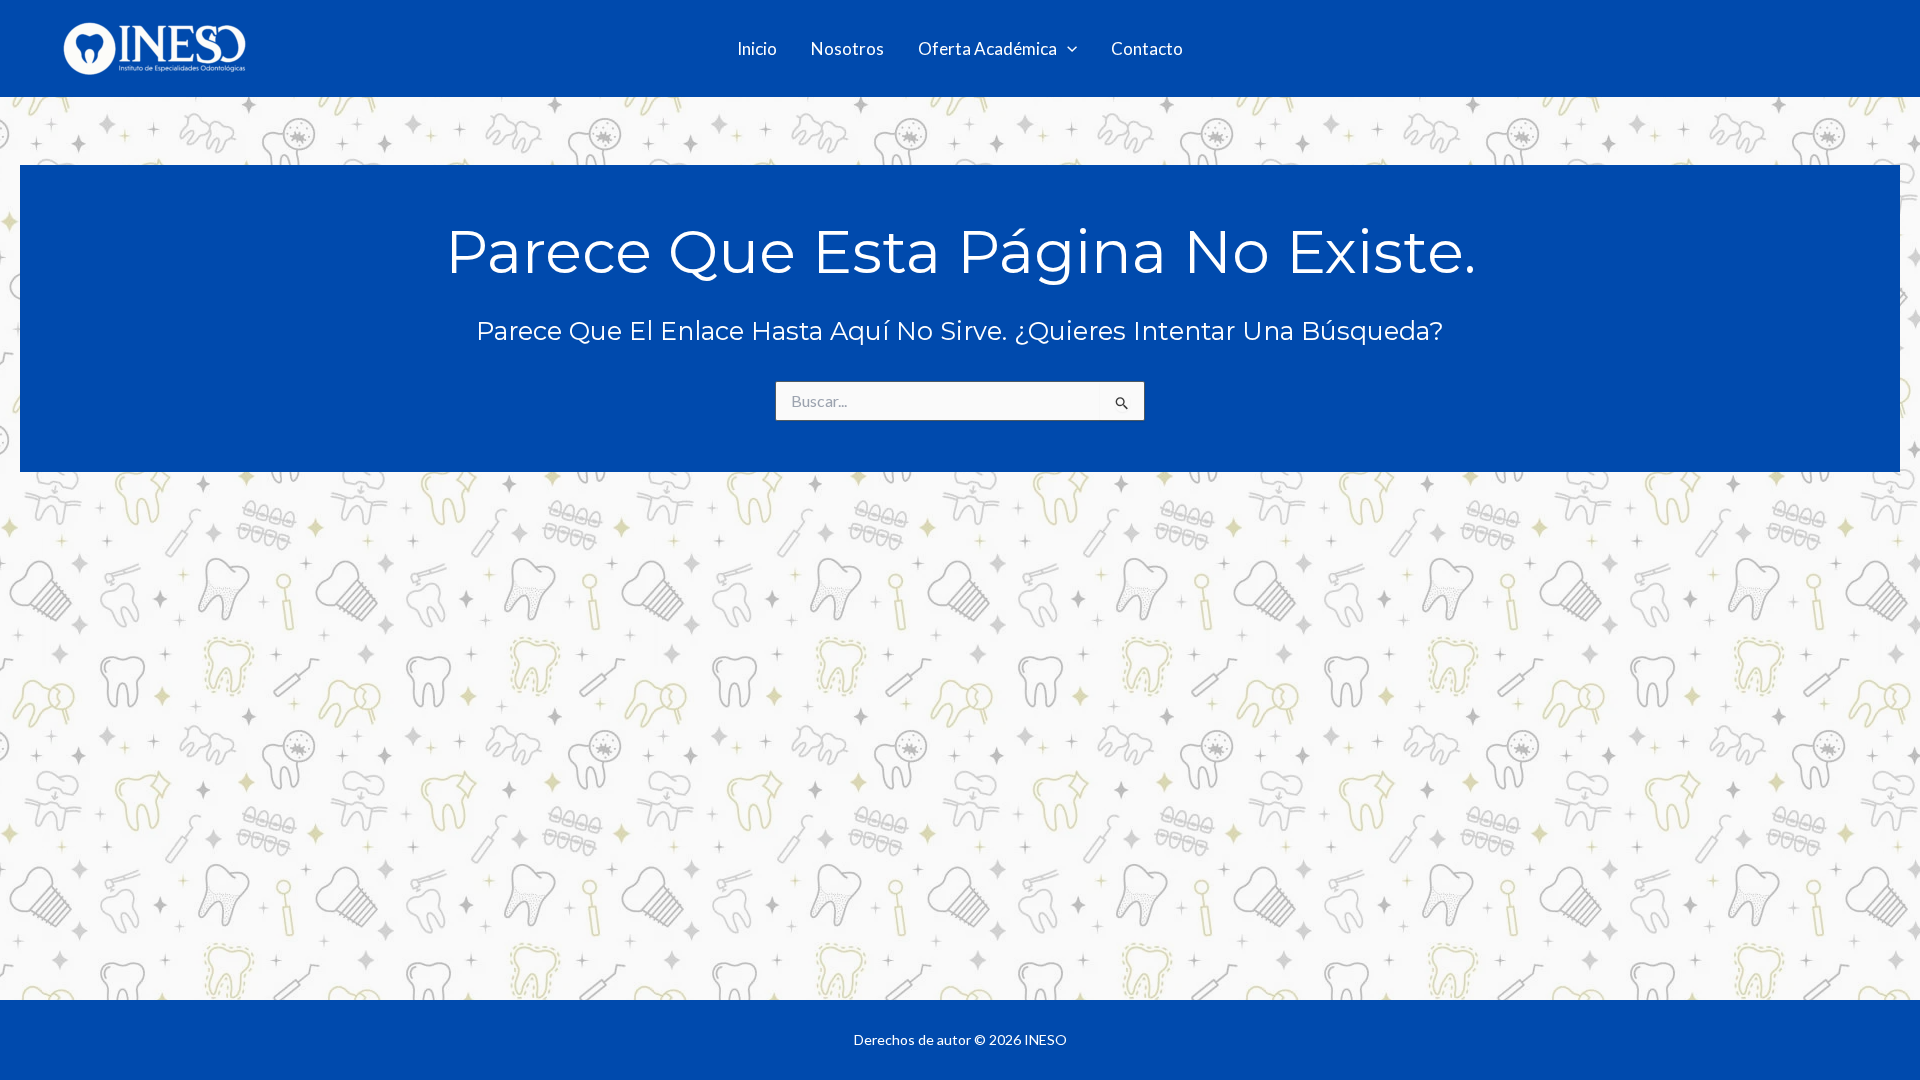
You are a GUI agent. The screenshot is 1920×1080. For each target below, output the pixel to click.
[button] (1067, 49)
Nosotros (847, 48)
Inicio (757, 48)
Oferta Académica (987, 48)
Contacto (1147, 48)
